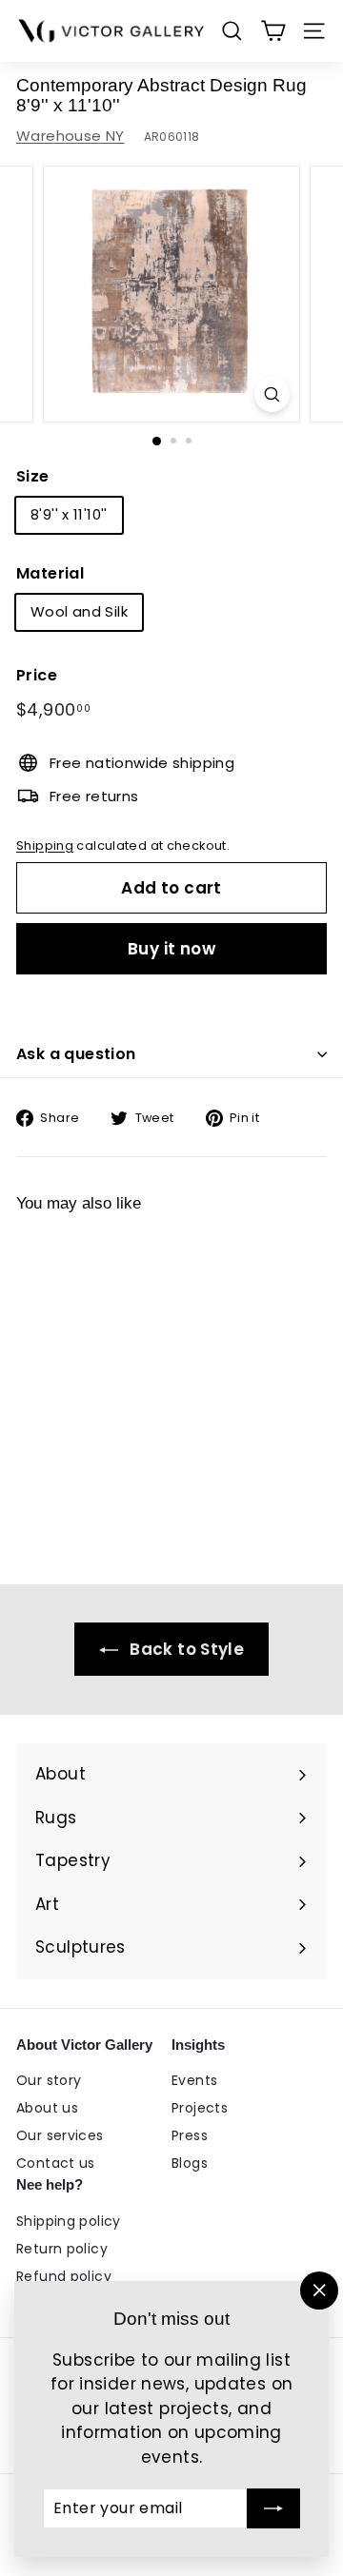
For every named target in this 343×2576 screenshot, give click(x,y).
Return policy (62, 2249)
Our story (49, 2080)
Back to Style (185, 1649)
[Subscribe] (273, 2508)
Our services (60, 2135)
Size (33, 476)
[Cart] (273, 31)
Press (190, 2135)
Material (50, 573)
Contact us (56, 2163)
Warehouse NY (71, 136)
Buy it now (171, 949)
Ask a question (76, 1054)
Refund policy (64, 2276)
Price (37, 675)
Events (194, 2080)
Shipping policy (69, 2221)
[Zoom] (272, 394)
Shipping (45, 846)
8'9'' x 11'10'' (69, 514)
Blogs (190, 2163)
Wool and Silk (79, 611)
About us (47, 2108)
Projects (200, 2108)
